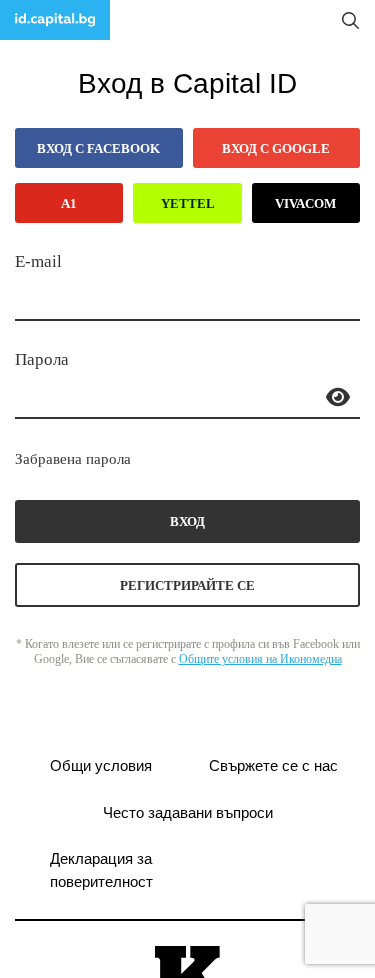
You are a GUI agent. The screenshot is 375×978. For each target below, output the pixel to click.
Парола (42, 359)
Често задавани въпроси (188, 812)
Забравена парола (73, 459)
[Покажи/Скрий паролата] (338, 397)
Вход (187, 521)
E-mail (38, 261)
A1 (69, 203)
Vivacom (305, 203)
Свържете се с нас (273, 765)
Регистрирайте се (187, 585)
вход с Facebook (98, 148)
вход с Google (276, 148)
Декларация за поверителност (101, 870)
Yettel (188, 203)
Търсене (350, 20)
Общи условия (101, 765)
